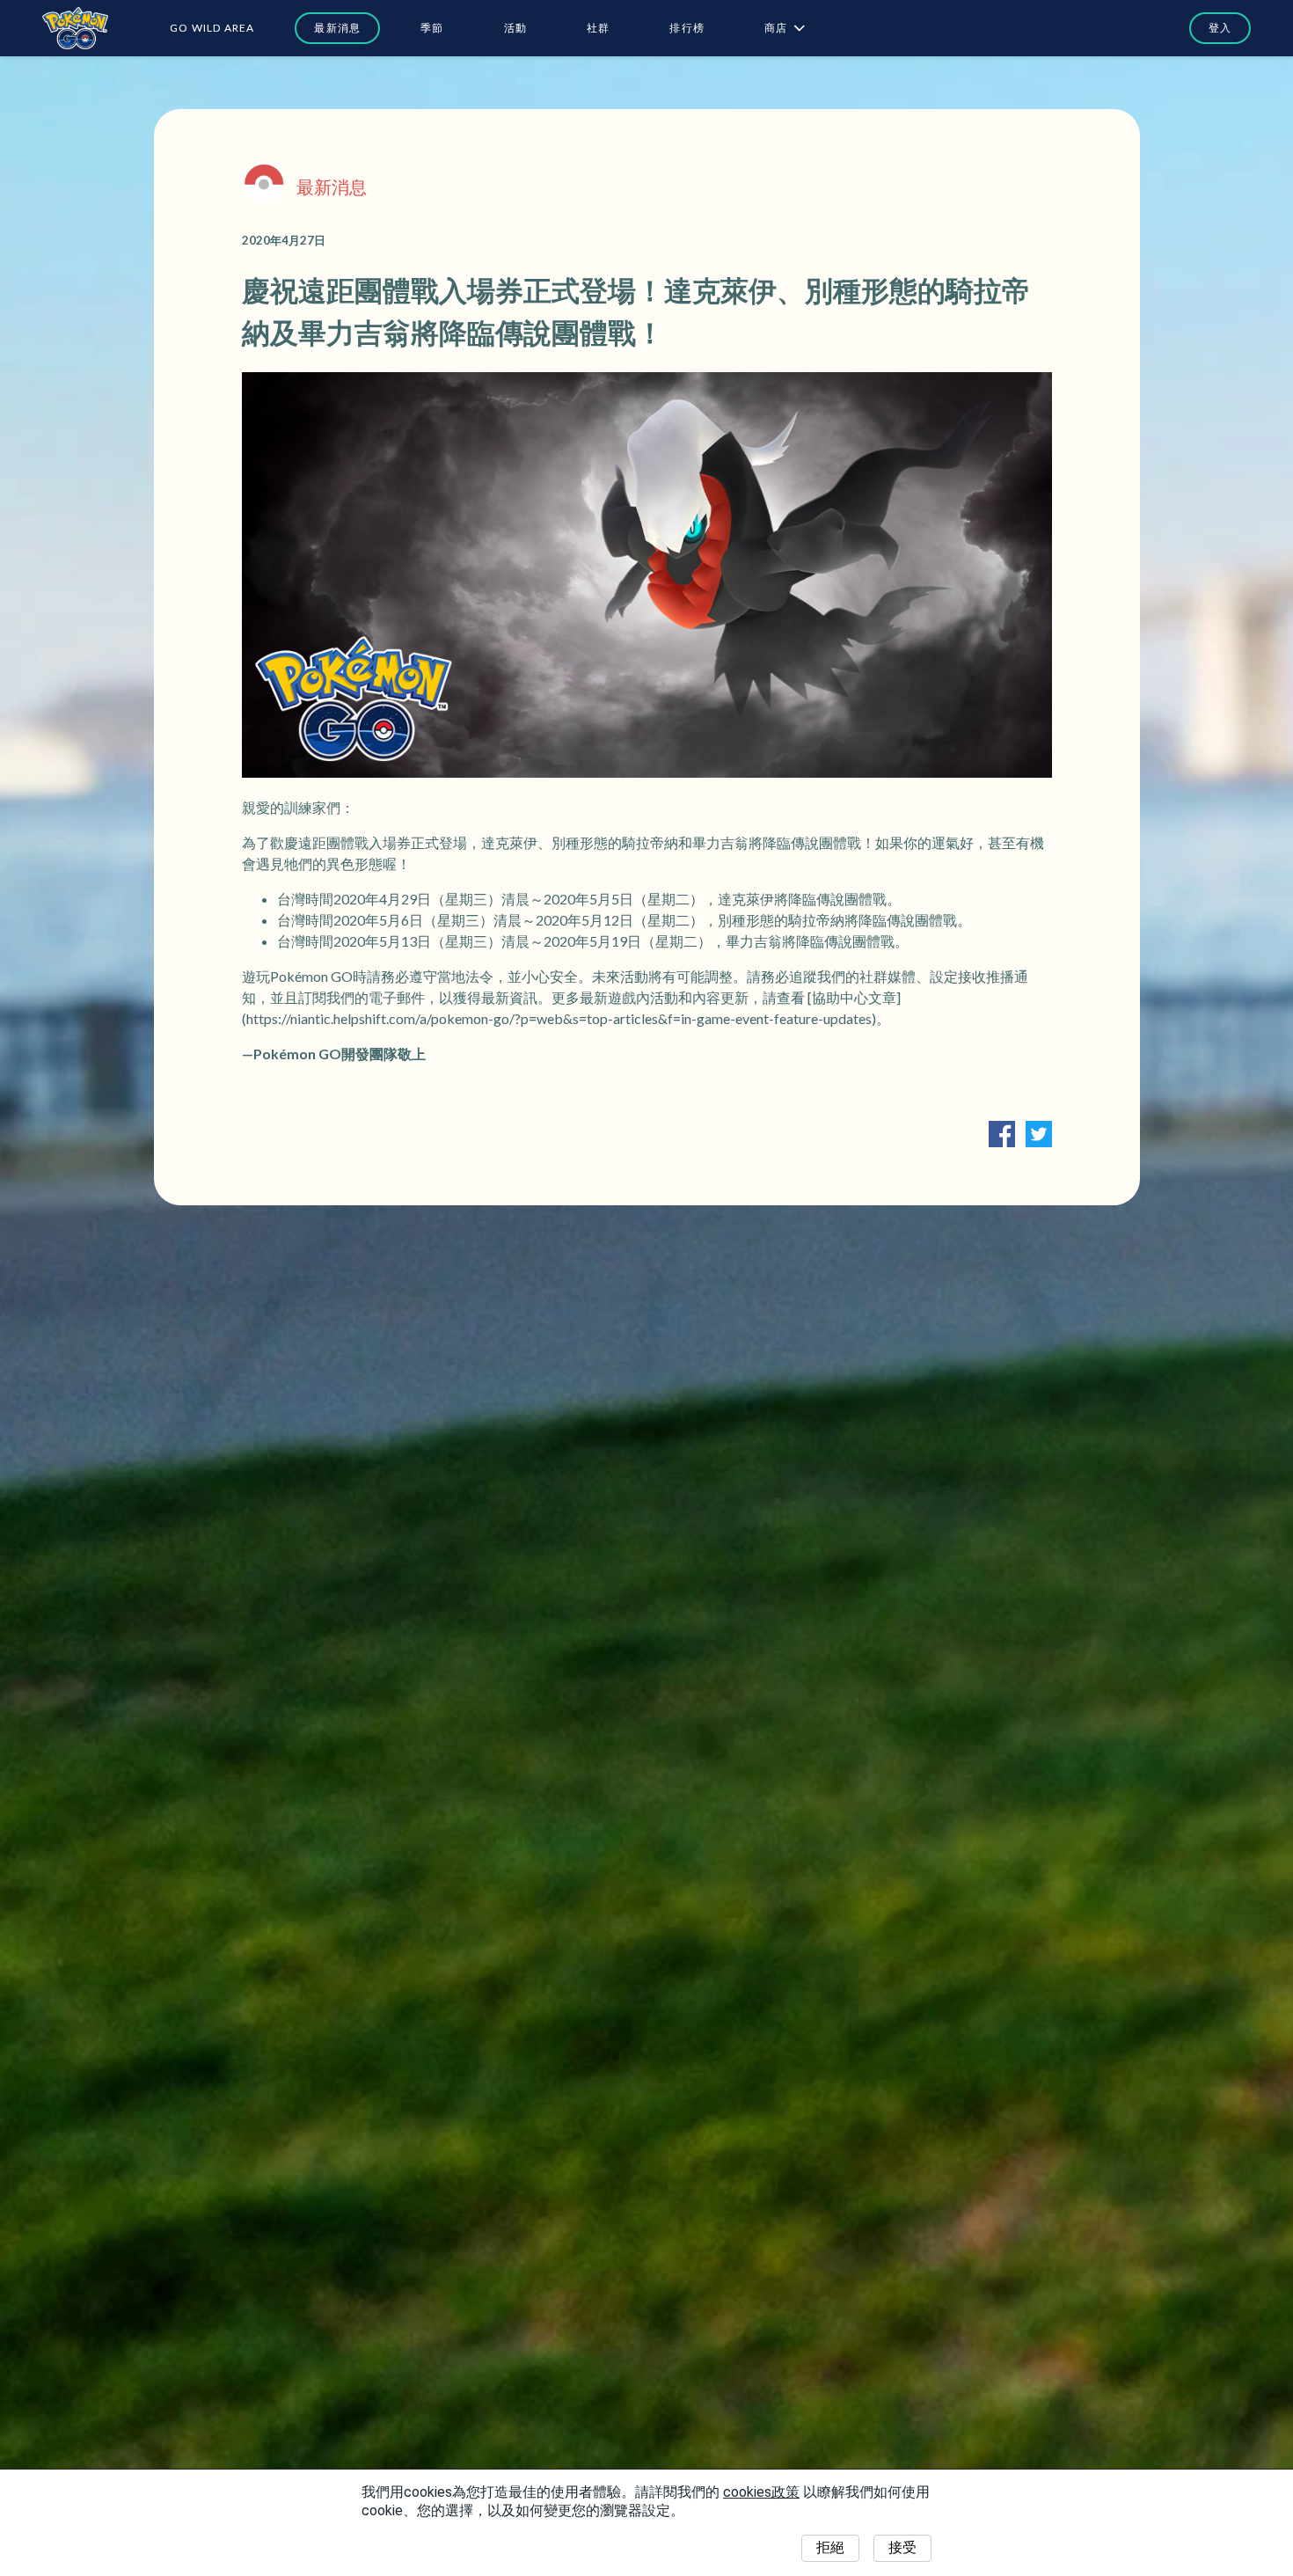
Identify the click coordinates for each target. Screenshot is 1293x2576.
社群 (598, 28)
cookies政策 (761, 2492)
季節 (432, 28)
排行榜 (687, 28)
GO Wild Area (212, 28)
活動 (515, 28)
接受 (902, 2547)
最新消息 (337, 28)
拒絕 (830, 2547)
